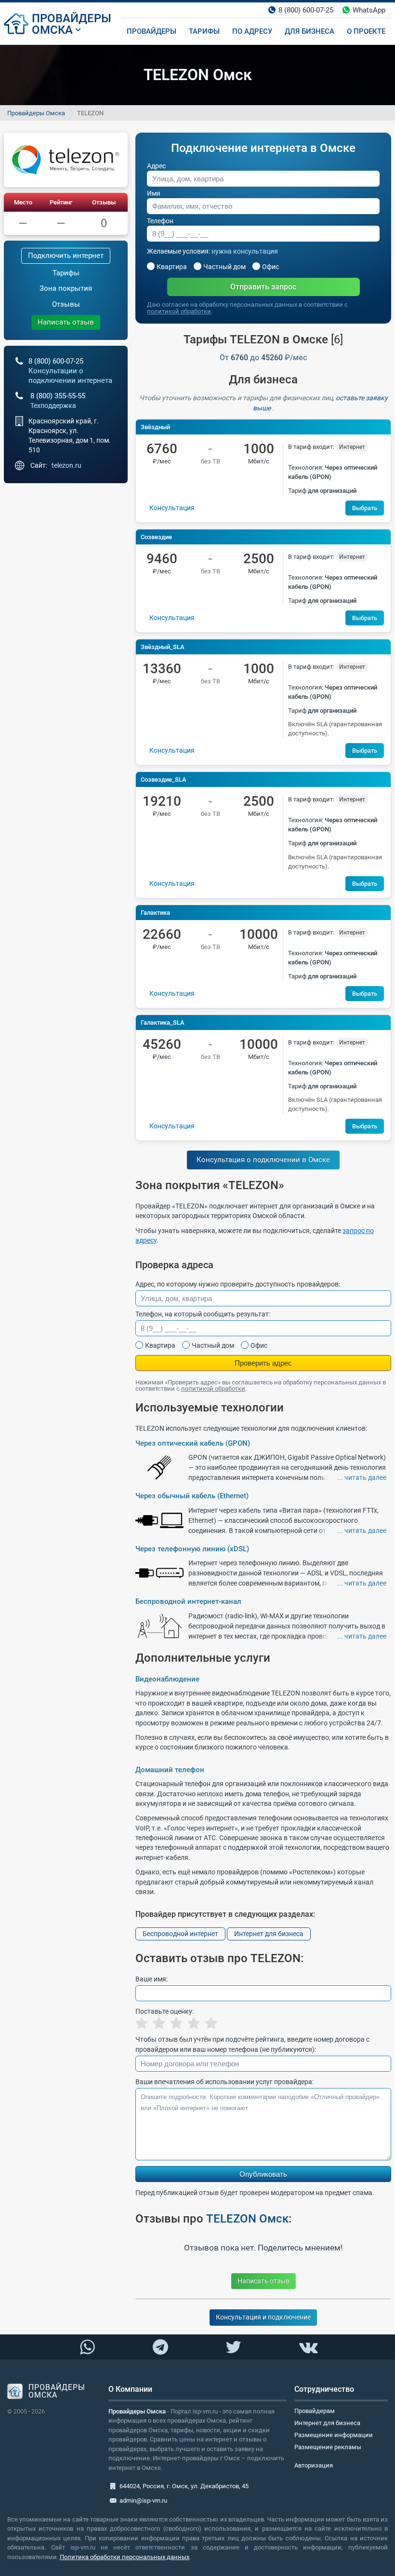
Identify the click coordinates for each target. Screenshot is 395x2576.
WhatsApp (369, 10)
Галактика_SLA (163, 1023)
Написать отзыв (66, 322)
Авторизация (314, 2465)
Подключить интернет (66, 256)
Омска (52, 30)
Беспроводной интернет (180, 1934)
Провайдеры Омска (36, 113)
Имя (154, 193)
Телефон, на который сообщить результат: (203, 1314)
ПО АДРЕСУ (252, 31)
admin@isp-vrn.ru (143, 2501)
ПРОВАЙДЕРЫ (72, 18)
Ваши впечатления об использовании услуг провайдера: (224, 2082)
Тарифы (66, 273)
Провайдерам (315, 2411)
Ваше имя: (151, 1979)
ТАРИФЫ (204, 31)
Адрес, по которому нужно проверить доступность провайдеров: (238, 1284)
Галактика (155, 913)
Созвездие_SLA (164, 780)
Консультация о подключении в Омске (263, 1160)
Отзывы (104, 202)
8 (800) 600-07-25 (306, 10)
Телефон (160, 221)
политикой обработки (179, 311)
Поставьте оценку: (165, 2011)
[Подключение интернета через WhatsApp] (87, 2347)
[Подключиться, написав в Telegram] (160, 2346)
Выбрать (365, 508)
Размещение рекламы (328, 2447)
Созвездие (156, 537)
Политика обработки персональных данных (125, 2557)
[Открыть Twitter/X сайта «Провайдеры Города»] (233, 2347)
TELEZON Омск (247, 2219)
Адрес (156, 166)
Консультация (172, 508)
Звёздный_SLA (163, 647)
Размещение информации (334, 2435)
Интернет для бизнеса (269, 1934)
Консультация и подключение (263, 2317)
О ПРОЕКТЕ (366, 31)
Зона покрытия (66, 288)
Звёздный (155, 427)
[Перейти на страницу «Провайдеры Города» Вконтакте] (308, 2347)
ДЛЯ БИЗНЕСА (309, 31)
